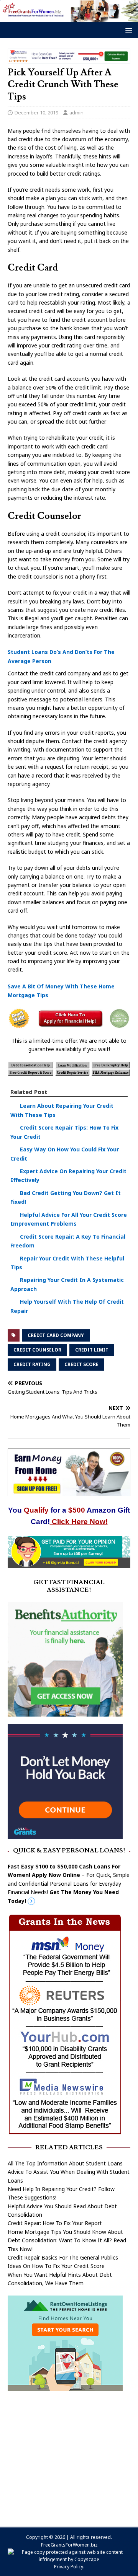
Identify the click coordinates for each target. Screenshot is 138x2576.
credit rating (32, 1364)
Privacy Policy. (69, 2567)
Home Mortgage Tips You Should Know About (65, 2232)
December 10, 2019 (36, 112)
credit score (81, 1364)
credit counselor (37, 1350)
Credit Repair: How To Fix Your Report (55, 2223)
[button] (127, 30)
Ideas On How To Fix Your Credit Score (56, 2266)
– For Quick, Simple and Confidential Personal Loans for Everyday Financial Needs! (69, 1884)
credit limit (92, 1350)
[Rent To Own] (65, 2386)
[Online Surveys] (69, 1563)
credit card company (56, 1335)
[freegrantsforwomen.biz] (69, 17)
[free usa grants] (65, 1835)
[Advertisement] (69, 2455)
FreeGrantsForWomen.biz (69, 2545)
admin (76, 112)
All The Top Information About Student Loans (65, 2163)
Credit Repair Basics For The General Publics (63, 2257)
